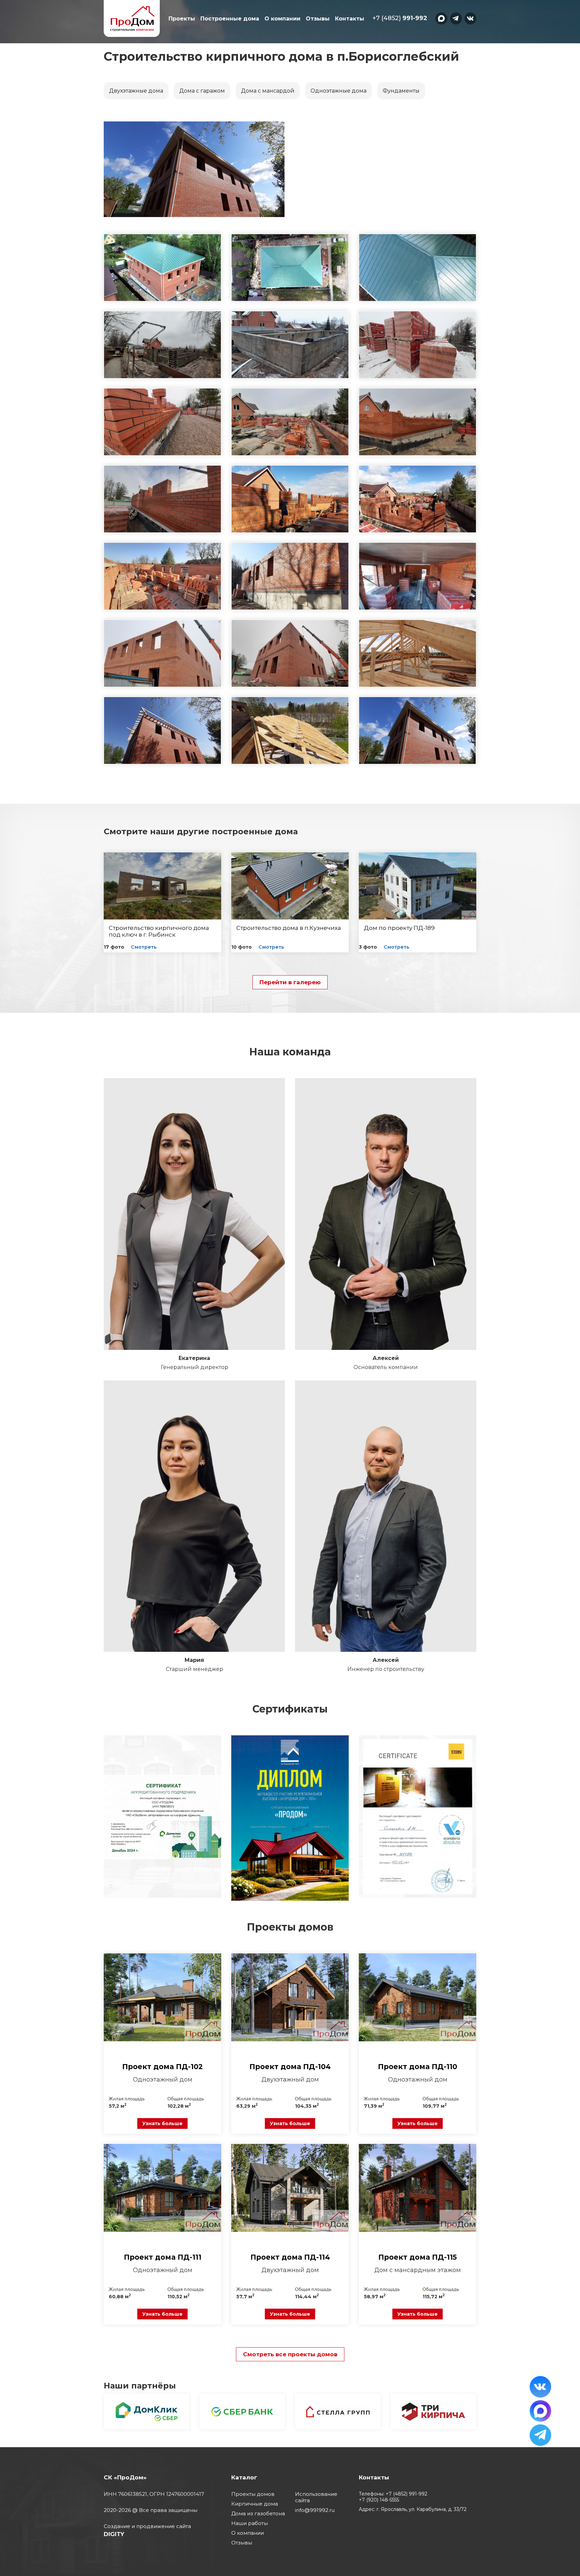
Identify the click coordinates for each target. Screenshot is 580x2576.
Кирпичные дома (255, 2504)
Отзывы (318, 19)
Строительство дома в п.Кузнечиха (289, 928)
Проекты (182, 19)
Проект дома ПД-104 (290, 2067)
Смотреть (144, 947)
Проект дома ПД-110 (418, 2067)
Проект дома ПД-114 (290, 2257)
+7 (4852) (400, 18)
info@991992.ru (315, 2510)
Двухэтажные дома (136, 91)
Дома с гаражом (202, 91)
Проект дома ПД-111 (163, 2257)
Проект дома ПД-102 (162, 2067)
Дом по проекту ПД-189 (399, 928)
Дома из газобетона (258, 2513)
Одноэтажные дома (339, 91)
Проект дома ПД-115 (418, 2257)
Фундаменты (401, 91)
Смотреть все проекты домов (290, 2354)
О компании (282, 19)
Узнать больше (162, 2123)
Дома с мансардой (268, 91)
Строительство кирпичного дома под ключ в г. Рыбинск (159, 931)
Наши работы (250, 2523)
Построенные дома (230, 19)
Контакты (350, 19)
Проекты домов (253, 2494)
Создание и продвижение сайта (147, 2526)
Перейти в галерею (290, 982)
